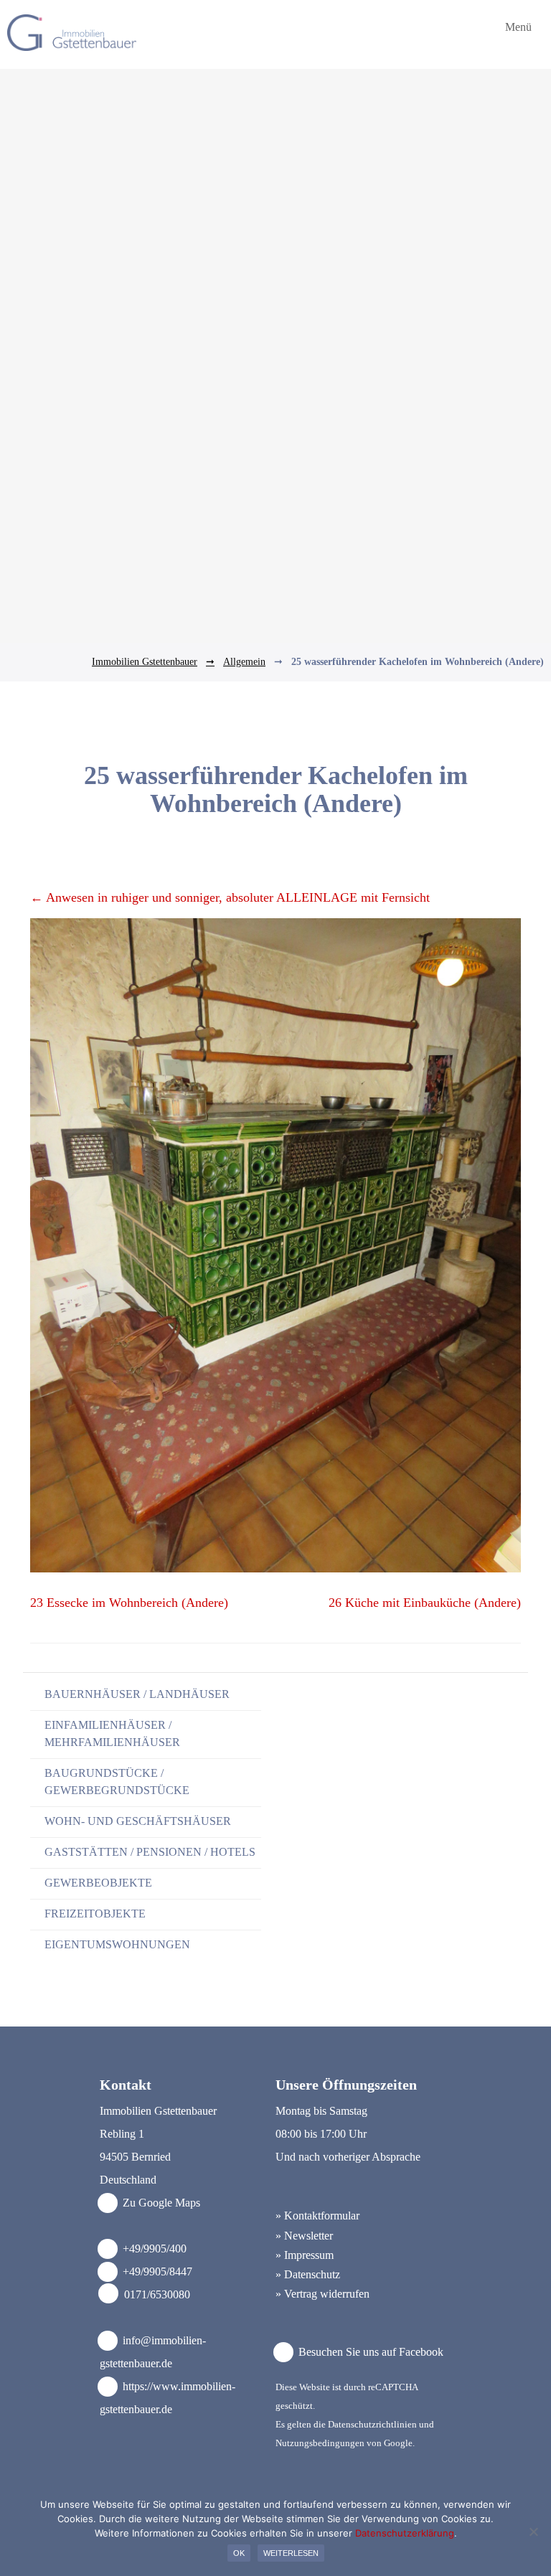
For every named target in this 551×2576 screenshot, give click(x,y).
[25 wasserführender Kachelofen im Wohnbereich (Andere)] (275, 1568)
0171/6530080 (157, 2294)
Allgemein (244, 662)
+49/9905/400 (155, 2249)
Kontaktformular (322, 2216)
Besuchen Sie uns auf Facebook (369, 2352)
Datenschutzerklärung (405, 2533)
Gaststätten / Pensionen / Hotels (150, 1852)
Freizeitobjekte (95, 1914)
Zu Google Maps (160, 2203)
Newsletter (309, 2236)
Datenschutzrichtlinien (372, 2424)
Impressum (309, 2255)
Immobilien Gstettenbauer (145, 662)
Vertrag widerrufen (327, 2294)
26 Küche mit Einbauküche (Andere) (425, 1603)
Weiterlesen (291, 2553)
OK (239, 2553)
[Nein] (533, 2532)
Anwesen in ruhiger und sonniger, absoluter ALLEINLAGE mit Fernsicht (230, 897)
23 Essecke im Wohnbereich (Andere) (129, 1603)
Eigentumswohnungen (117, 1944)
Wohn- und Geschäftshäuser (138, 1821)
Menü (517, 27)
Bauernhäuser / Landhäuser (137, 1694)
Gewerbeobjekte (98, 1883)
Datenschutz (312, 2274)
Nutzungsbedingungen (320, 2443)
